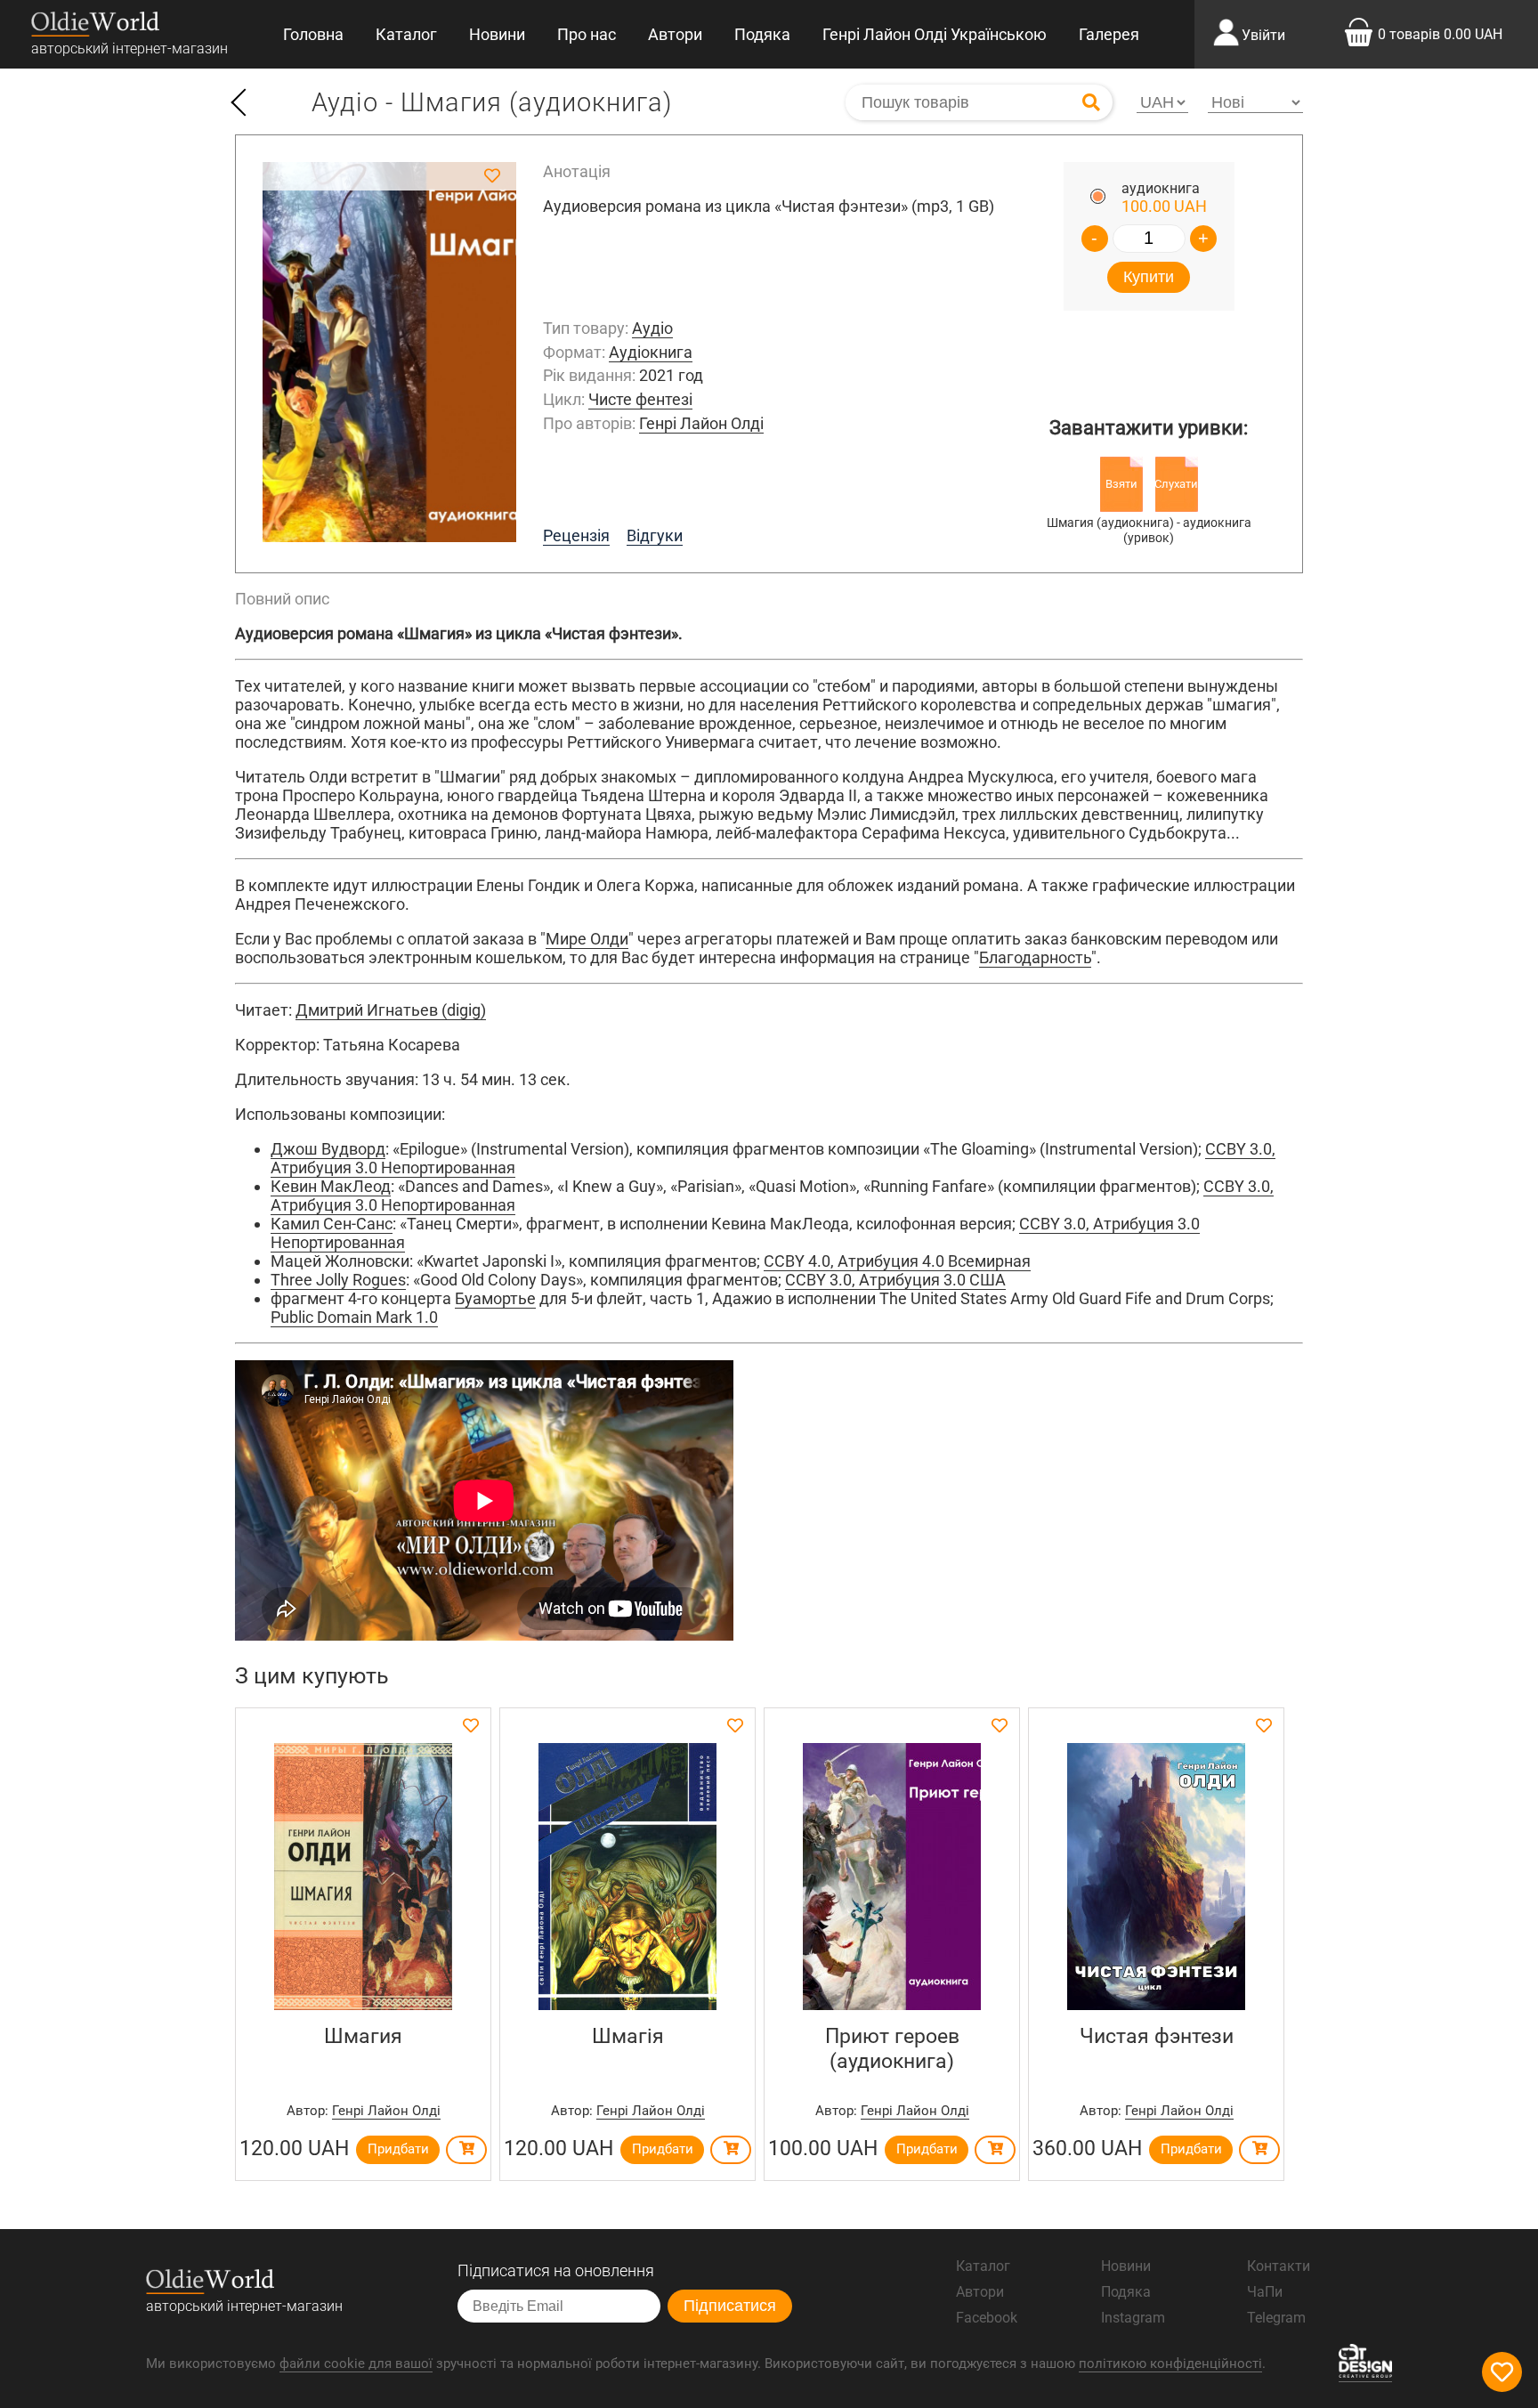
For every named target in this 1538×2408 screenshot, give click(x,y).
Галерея (1109, 34)
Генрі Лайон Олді (701, 423)
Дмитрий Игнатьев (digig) (391, 1010)
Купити (1149, 277)
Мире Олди (587, 939)
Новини (497, 34)
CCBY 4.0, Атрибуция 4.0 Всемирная (897, 1261)
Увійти (1263, 35)
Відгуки (655, 535)
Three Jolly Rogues (338, 1280)
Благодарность (1035, 957)
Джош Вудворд (328, 1149)
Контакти (1279, 2266)
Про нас (587, 34)
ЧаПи (1265, 2292)
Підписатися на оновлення (556, 2270)
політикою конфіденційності (1170, 2363)
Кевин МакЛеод (331, 1186)
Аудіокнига (651, 352)
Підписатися (730, 2306)
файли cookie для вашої (356, 2363)
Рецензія (576, 535)
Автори (675, 34)
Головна (313, 34)
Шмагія (628, 2036)
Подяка (762, 34)
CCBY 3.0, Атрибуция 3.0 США (895, 1280)
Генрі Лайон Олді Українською (935, 34)
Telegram (1276, 2318)
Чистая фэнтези (1157, 2036)
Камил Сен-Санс (332, 1224)
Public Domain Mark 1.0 (354, 1317)
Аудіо (652, 328)
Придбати (398, 2149)
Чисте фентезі (640, 399)
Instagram (1133, 2318)
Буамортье (495, 1298)
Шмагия (363, 2036)
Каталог (406, 34)
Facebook (987, 2318)
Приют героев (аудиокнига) (892, 2048)
